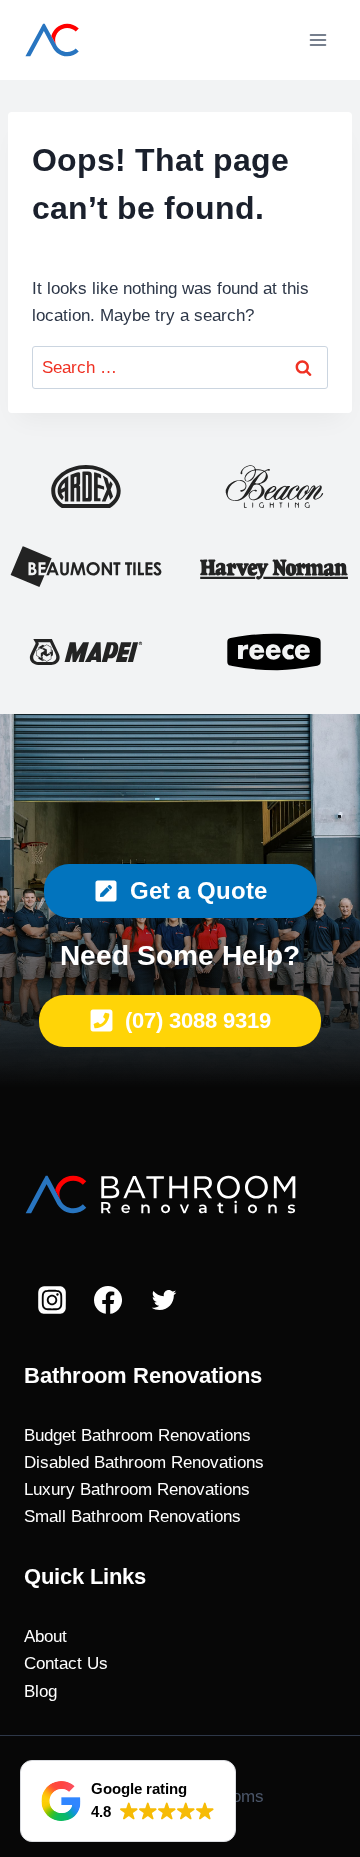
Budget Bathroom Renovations (137, 1435)
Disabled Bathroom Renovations (144, 1462)
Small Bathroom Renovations (132, 1516)
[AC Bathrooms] (144, 40)
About (45, 1636)
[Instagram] (52, 1300)
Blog (40, 1691)
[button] (128, 1801)
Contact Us (66, 1663)
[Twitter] (164, 1300)
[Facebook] (108, 1300)
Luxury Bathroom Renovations (137, 1489)
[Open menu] (317, 39)
